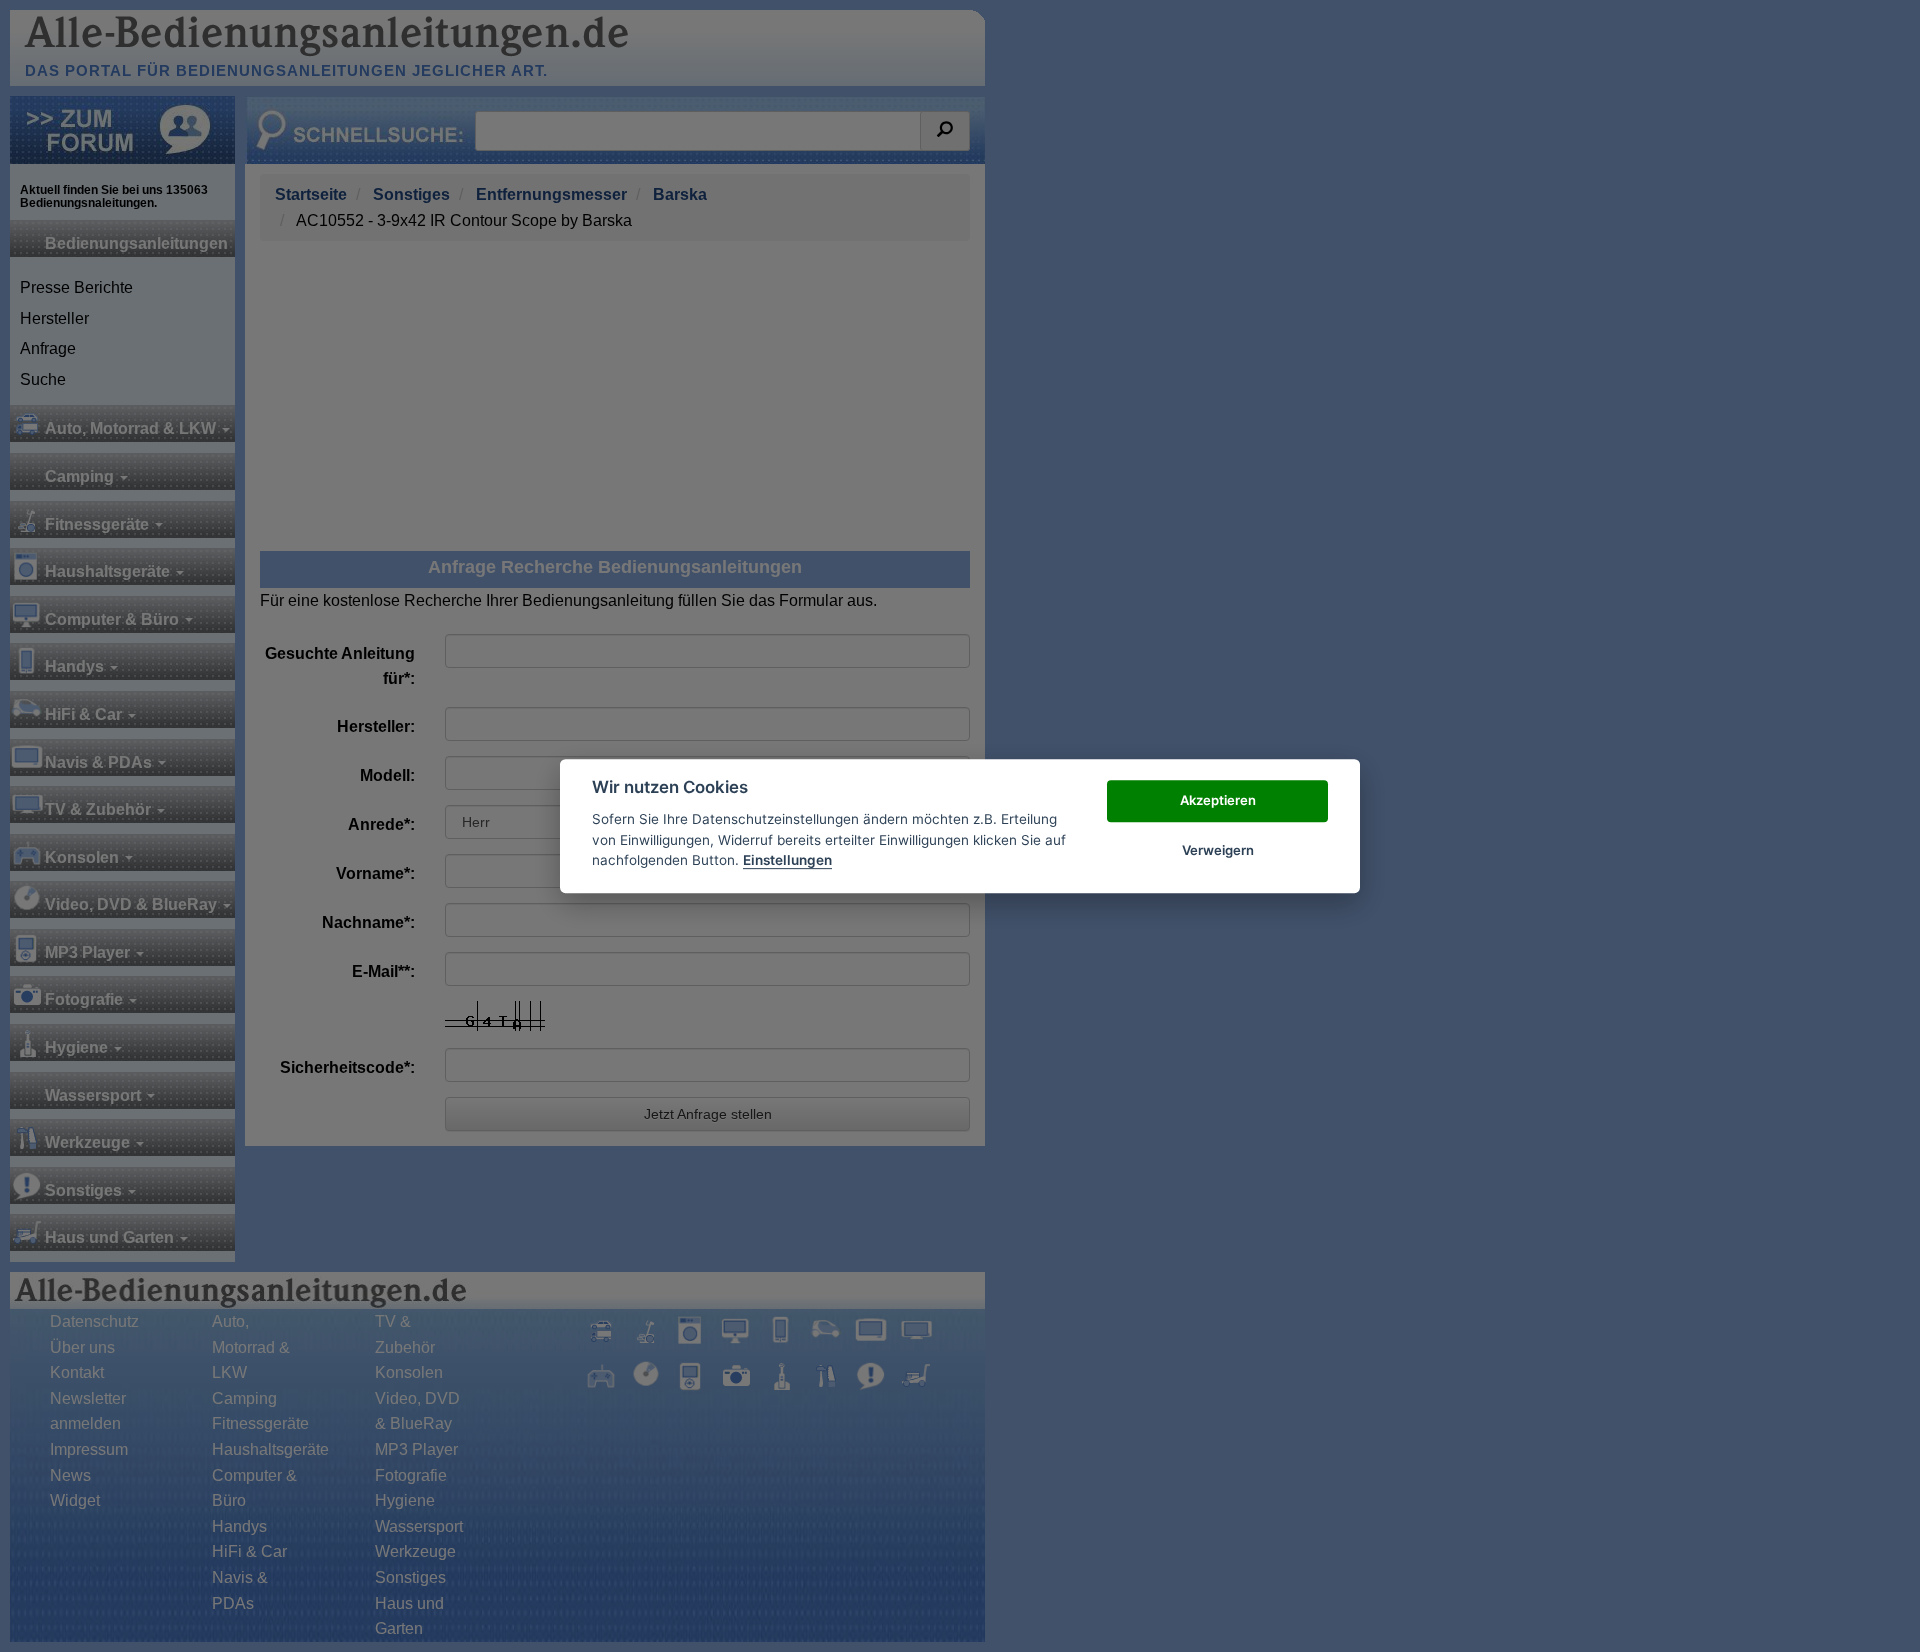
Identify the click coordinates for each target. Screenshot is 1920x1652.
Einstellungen (787, 860)
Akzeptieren (1218, 800)
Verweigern (1218, 850)
